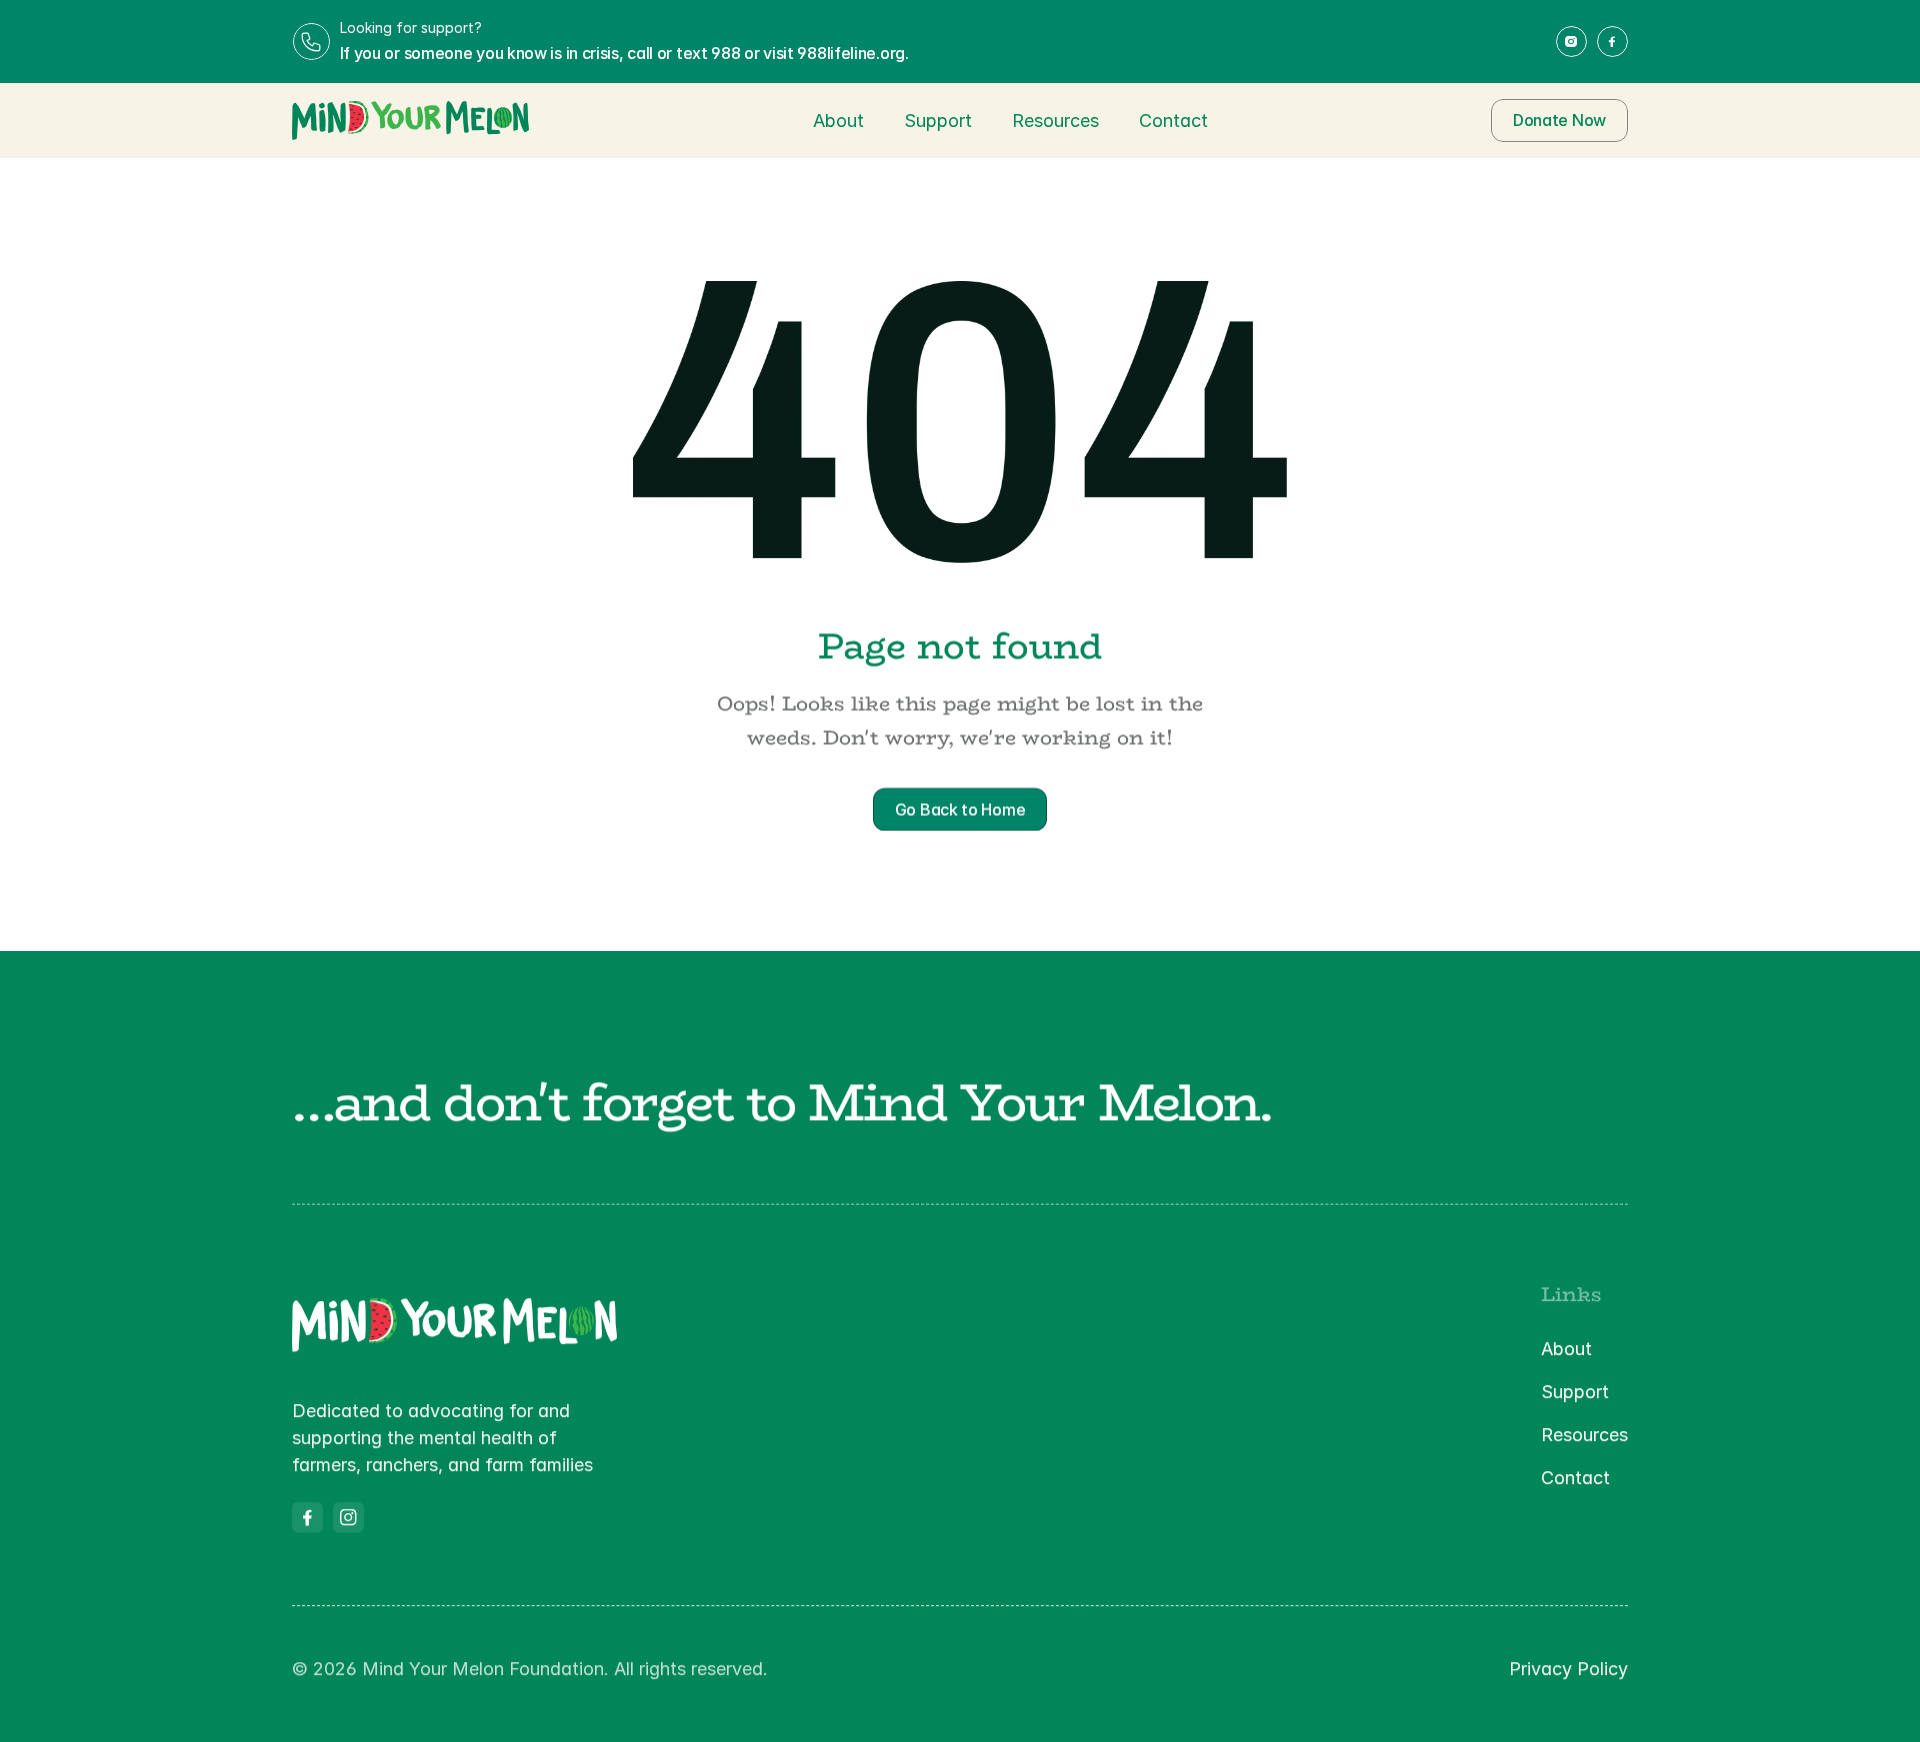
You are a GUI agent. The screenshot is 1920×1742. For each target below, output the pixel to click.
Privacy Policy (1568, 1668)
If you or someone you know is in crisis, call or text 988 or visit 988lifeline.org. (624, 53)
